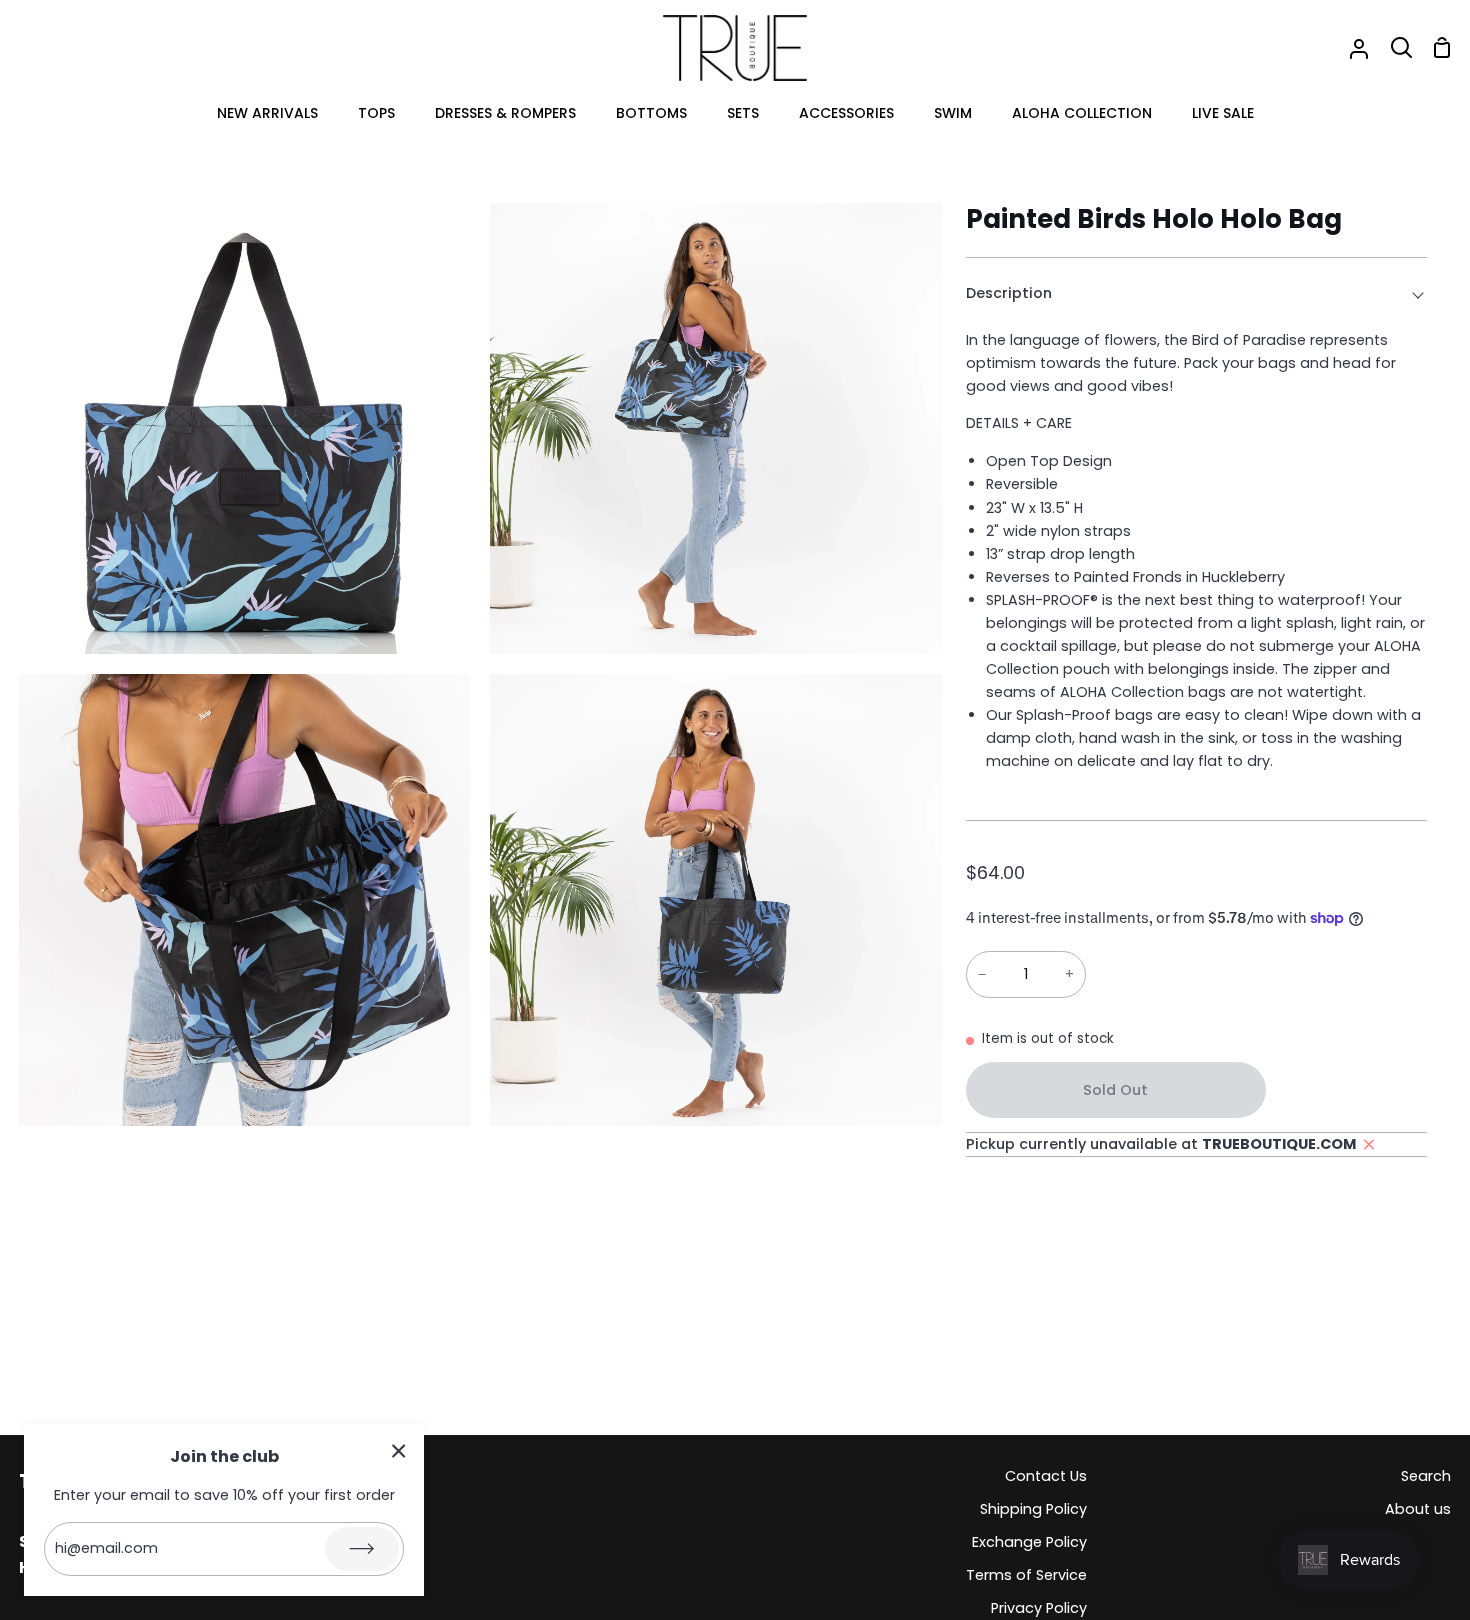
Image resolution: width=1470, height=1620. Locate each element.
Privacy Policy (1039, 1608)
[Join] (362, 1549)
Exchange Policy (1029, 1542)
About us (1418, 1509)
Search (1426, 1476)
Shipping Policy (1033, 1509)
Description (1009, 293)
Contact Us (1046, 1476)
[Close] (399, 1450)
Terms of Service (1026, 1575)
